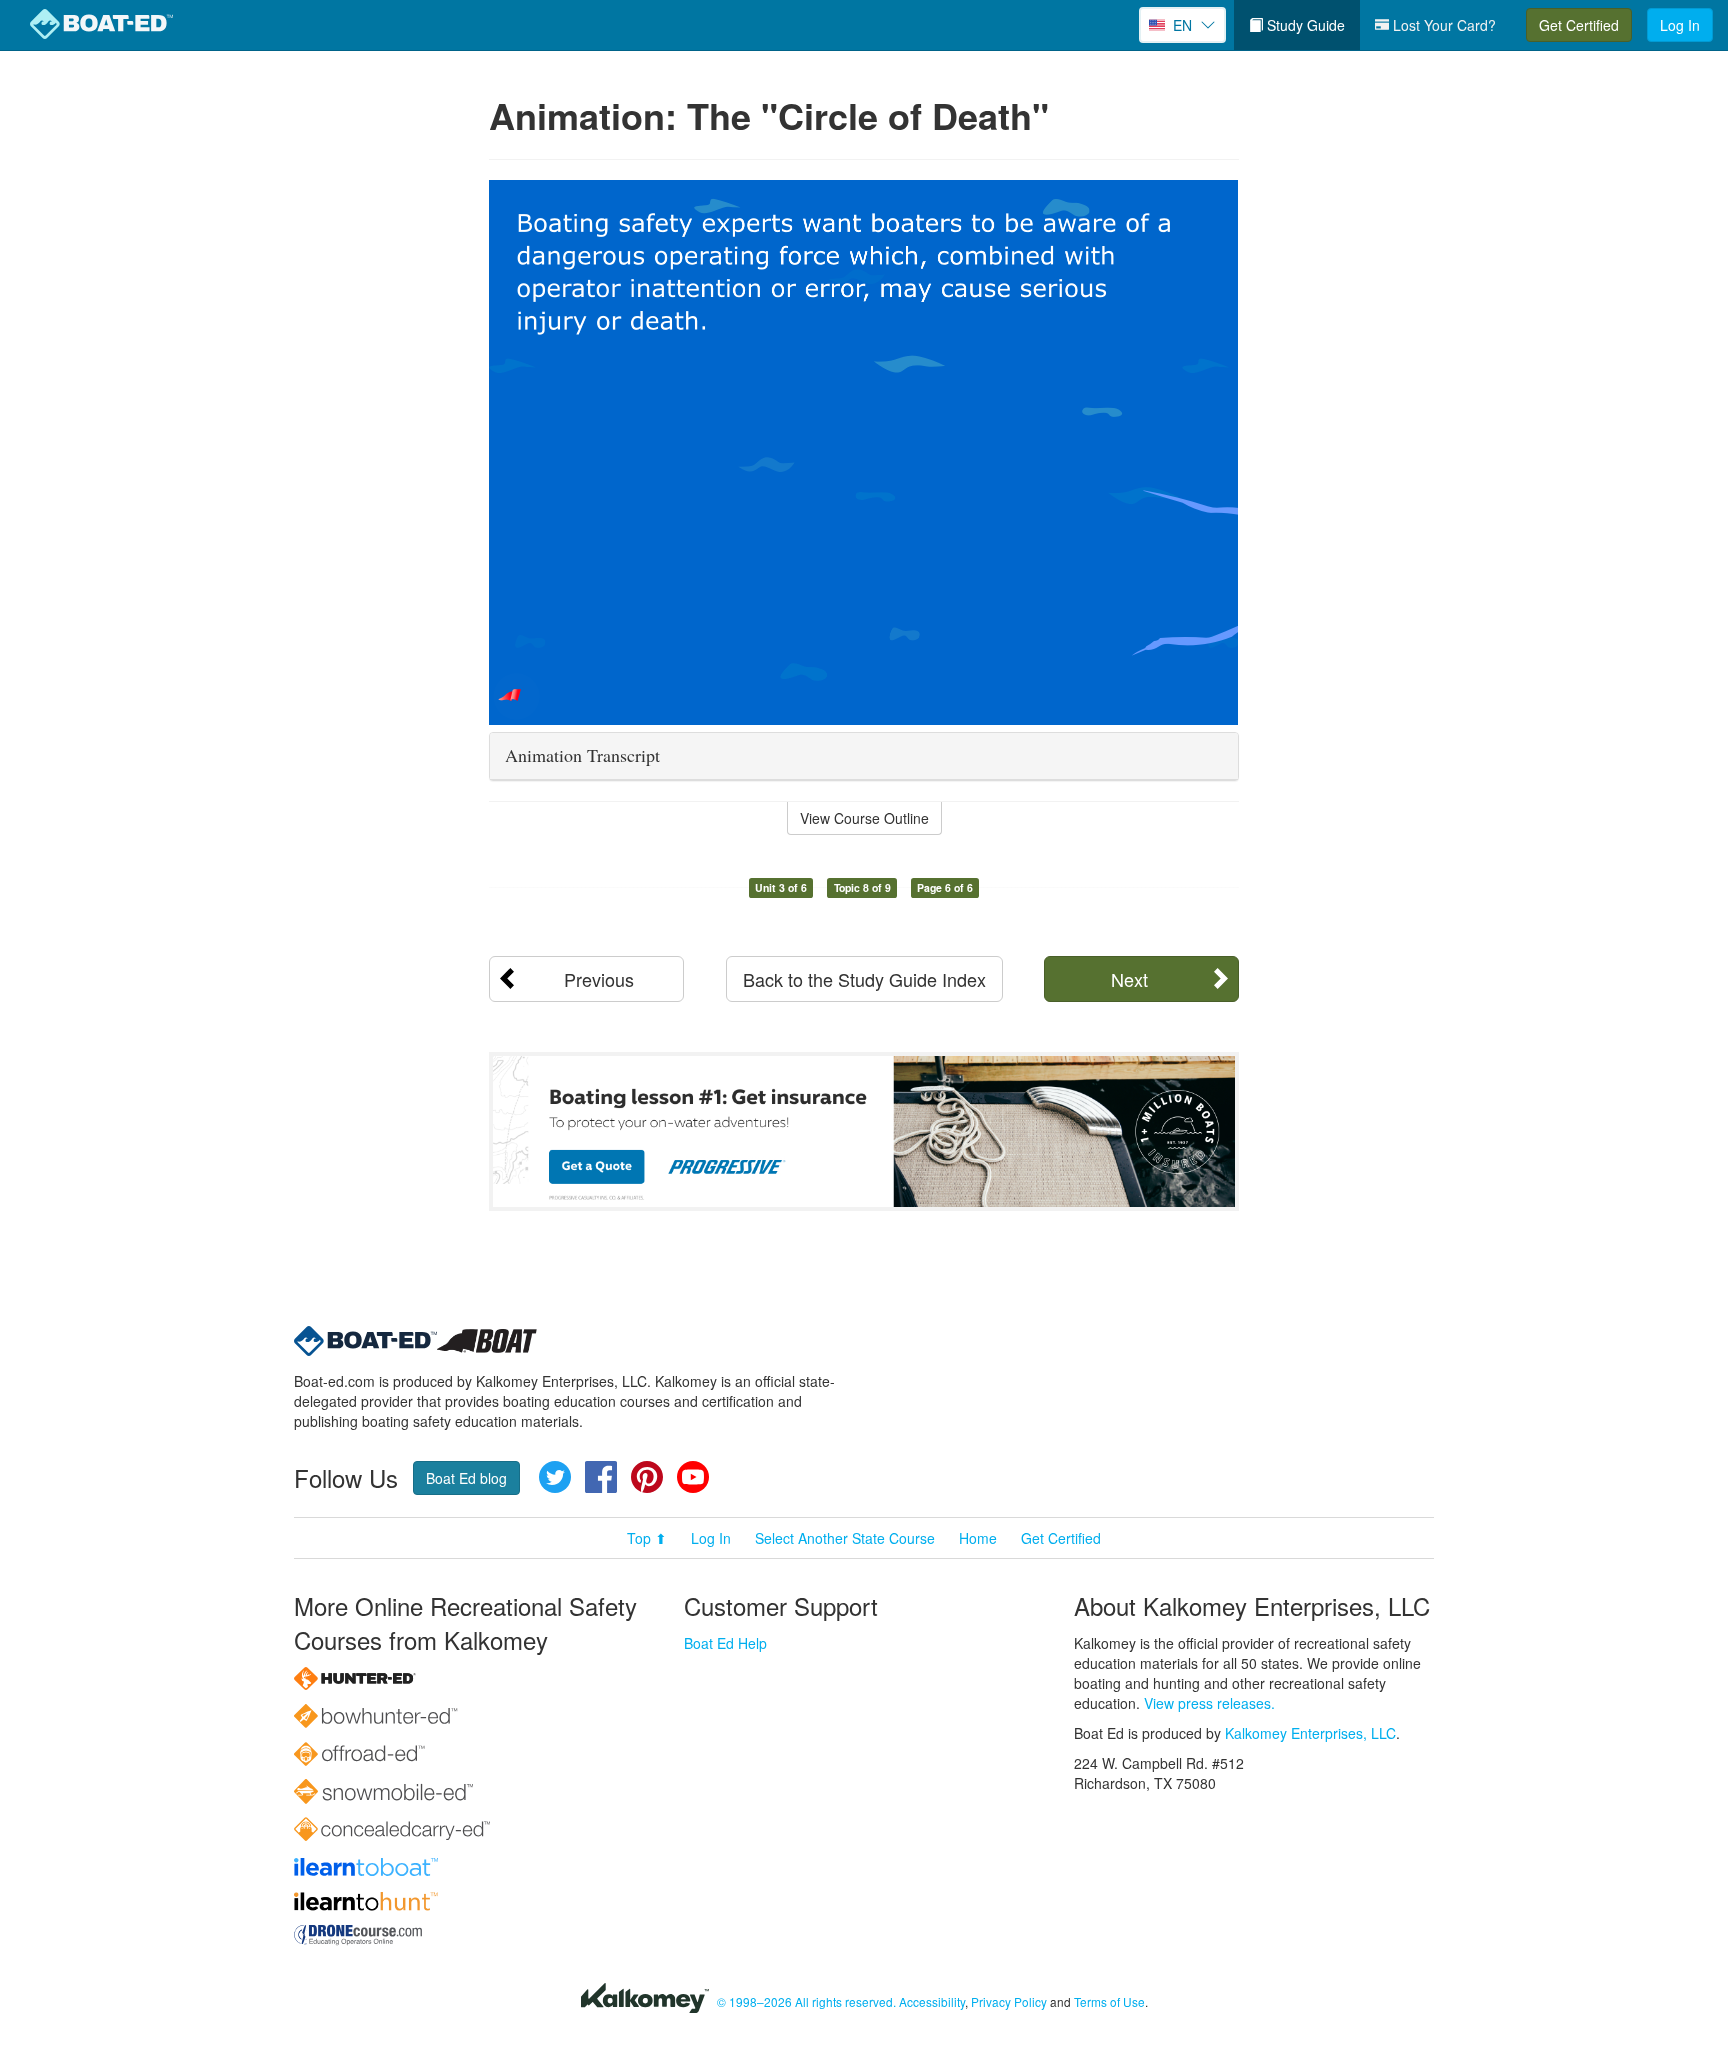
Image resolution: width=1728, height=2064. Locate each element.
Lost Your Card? (1442, 25)
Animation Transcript (582, 755)
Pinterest (647, 1477)
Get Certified (1579, 25)
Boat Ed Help (725, 1643)
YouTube (693, 1477)
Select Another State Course (845, 1538)
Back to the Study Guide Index (864, 979)
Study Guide (1304, 25)
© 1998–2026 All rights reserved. (806, 2001)
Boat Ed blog (466, 1478)
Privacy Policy (1009, 2001)
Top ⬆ (647, 1538)
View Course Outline (864, 818)
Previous (599, 979)
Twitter (555, 1477)
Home (978, 1538)
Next (1129, 979)
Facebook (601, 1477)
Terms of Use (1109, 2001)
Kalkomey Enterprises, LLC (1310, 1733)
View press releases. (1209, 1703)
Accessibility (932, 2001)
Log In (1680, 25)
